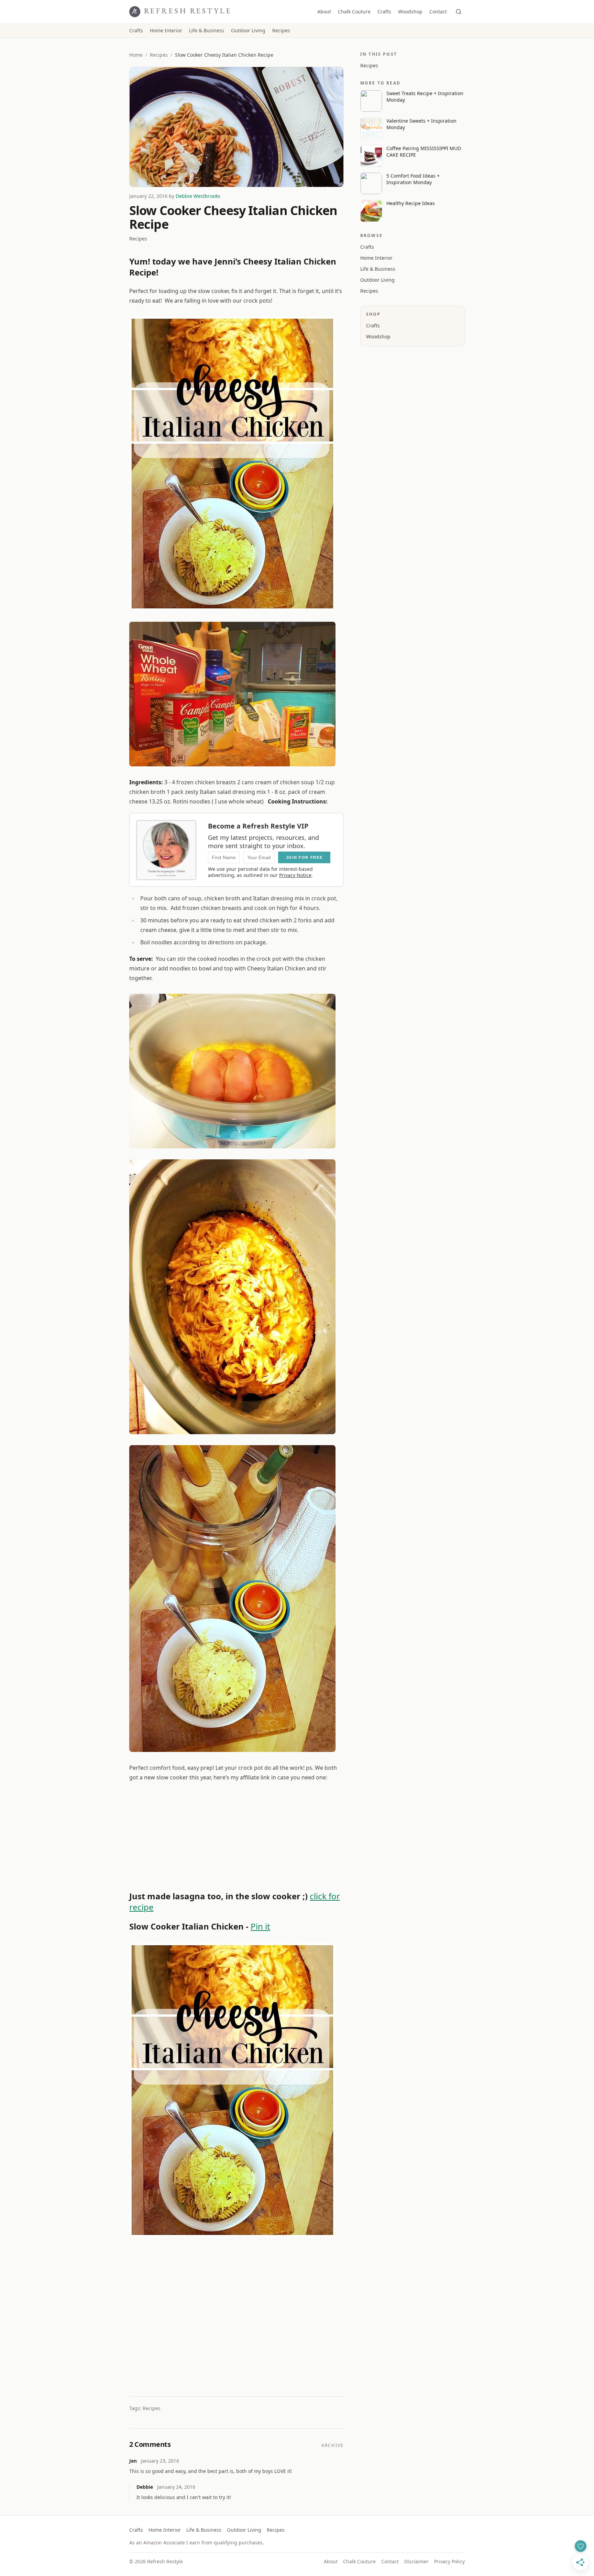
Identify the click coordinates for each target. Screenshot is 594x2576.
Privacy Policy (449, 2561)
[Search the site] (459, 12)
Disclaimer (416, 2561)
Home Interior (166, 30)
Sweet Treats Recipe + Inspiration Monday (425, 97)
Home (136, 55)
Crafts (384, 12)
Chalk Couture (354, 12)
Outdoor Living (248, 30)
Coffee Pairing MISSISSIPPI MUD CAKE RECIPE (424, 151)
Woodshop (410, 12)
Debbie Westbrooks (198, 196)
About (324, 12)
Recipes (281, 30)
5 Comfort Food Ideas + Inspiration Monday (413, 179)
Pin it (260, 1926)
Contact (438, 12)
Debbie (145, 2487)
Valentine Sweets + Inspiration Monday (421, 124)
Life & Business (207, 30)
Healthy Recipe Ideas (411, 203)
